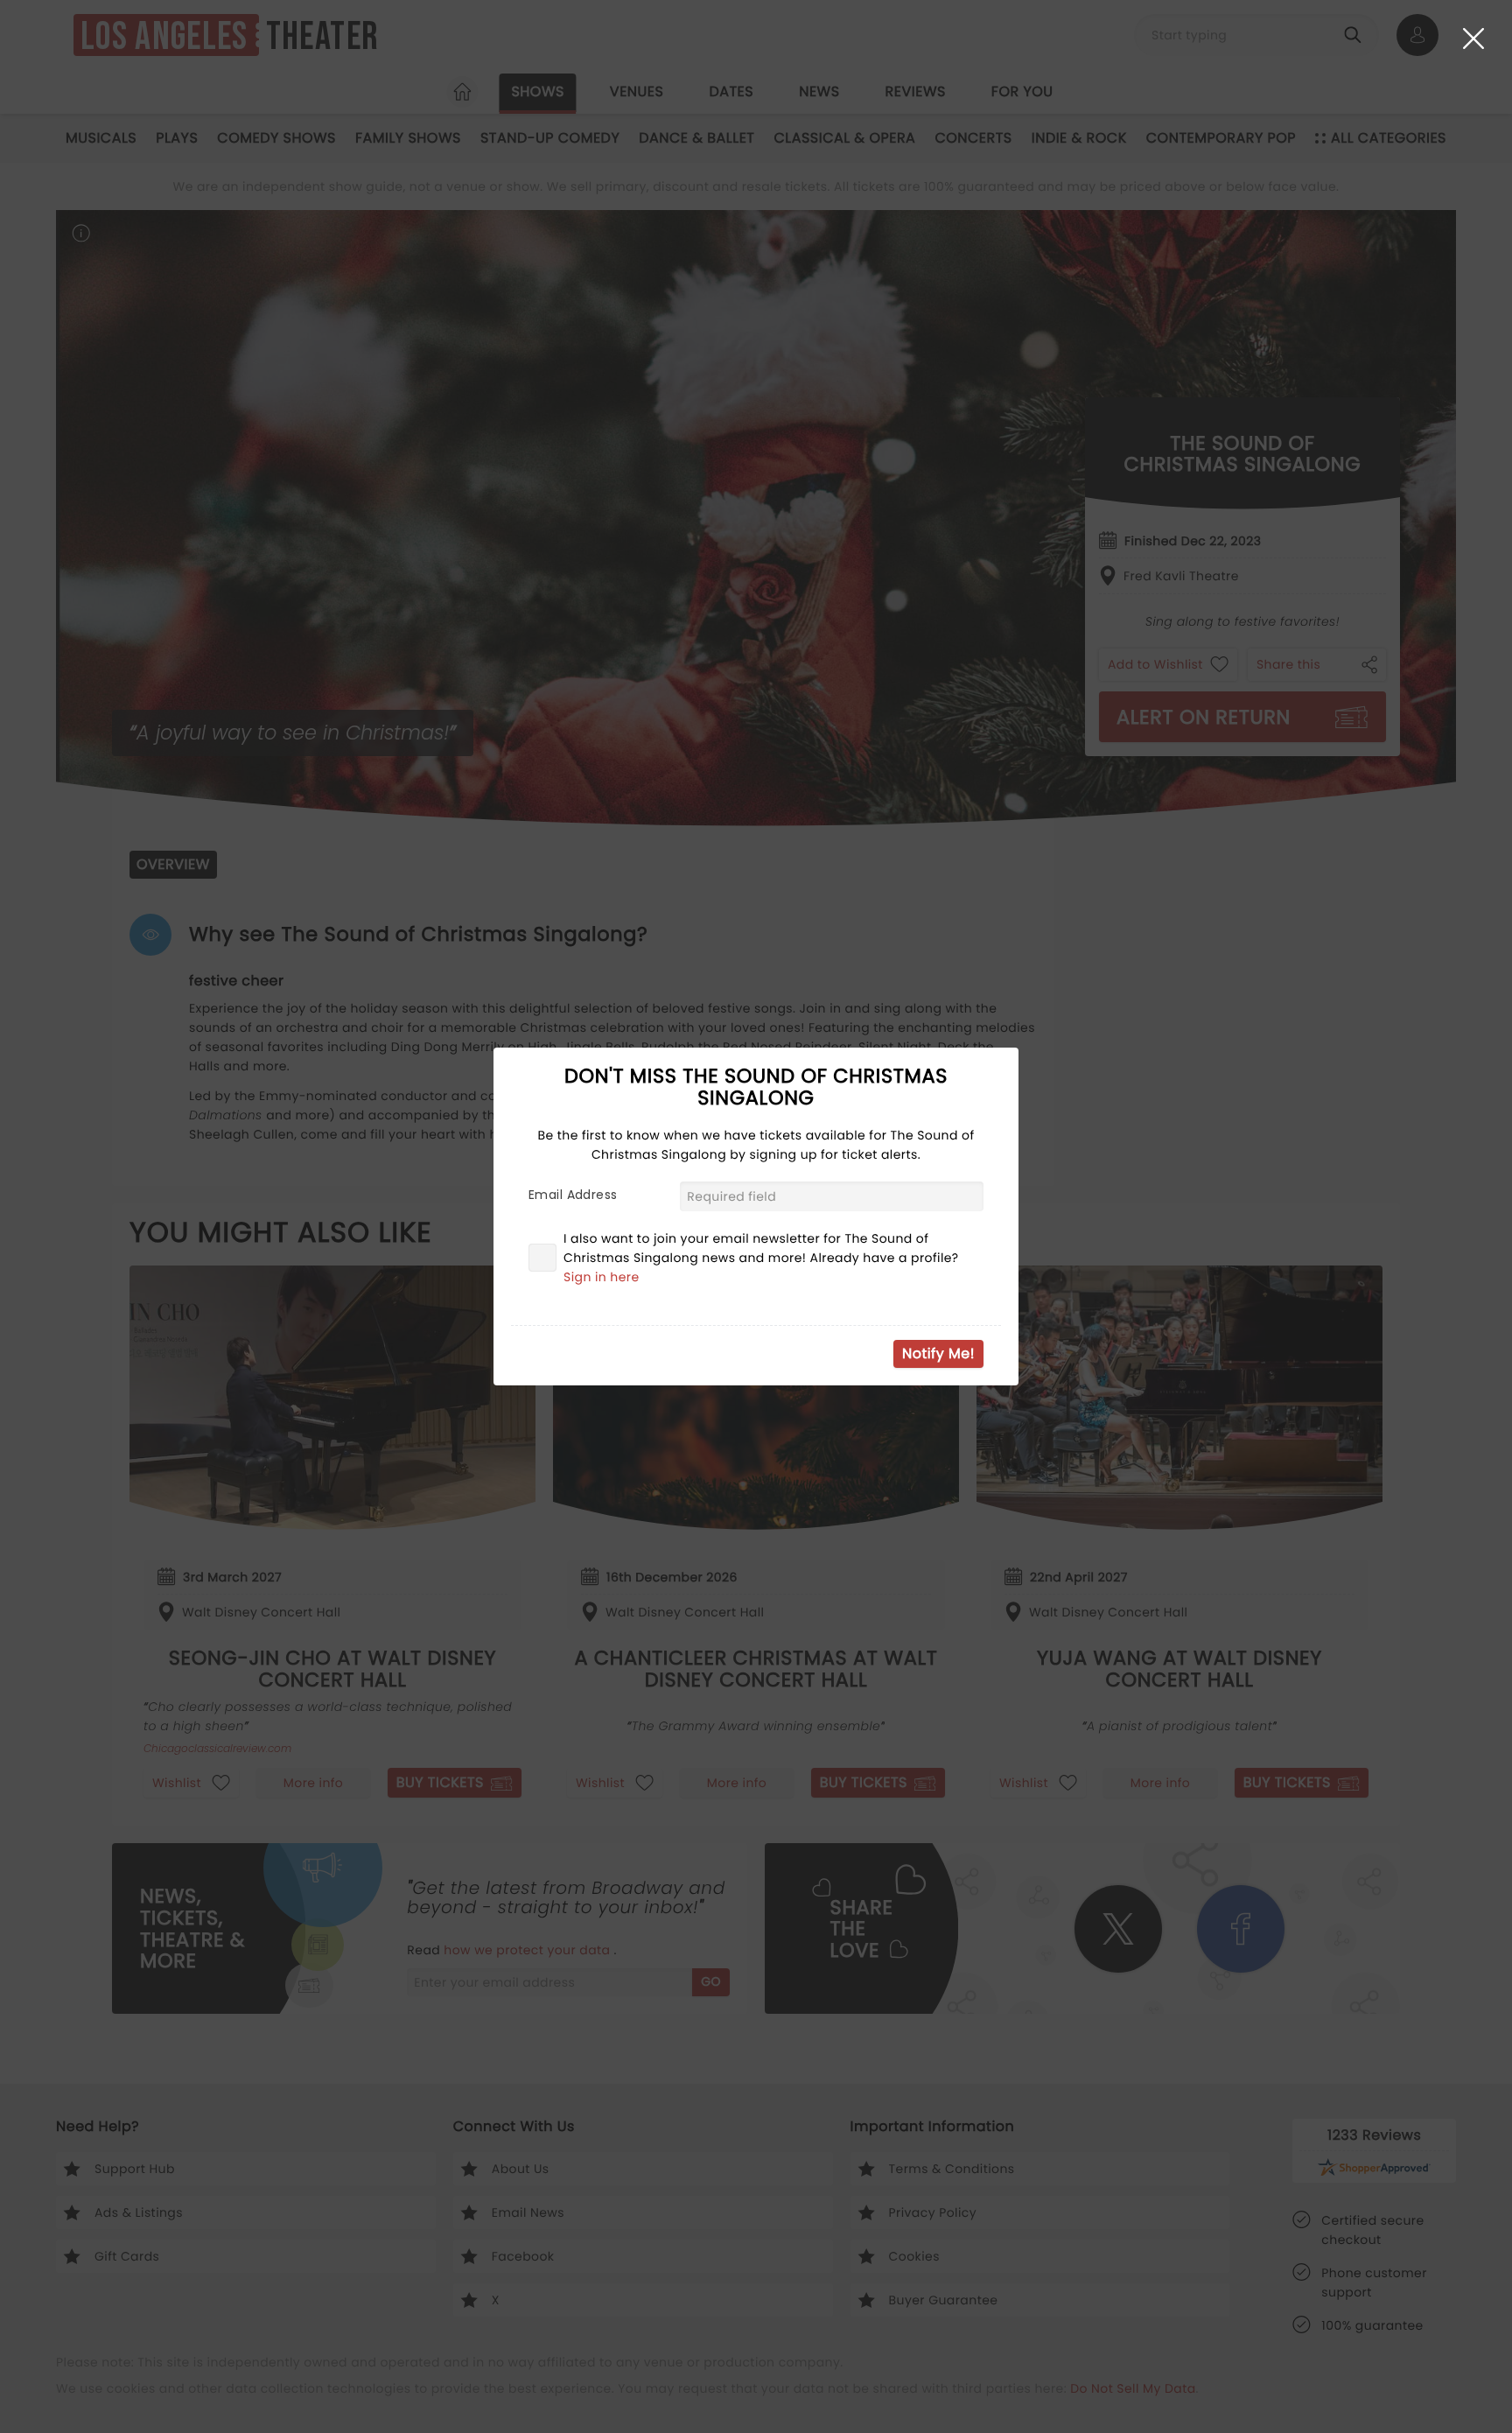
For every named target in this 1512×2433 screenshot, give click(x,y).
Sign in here (602, 1277)
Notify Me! (938, 1353)
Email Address (573, 1195)
